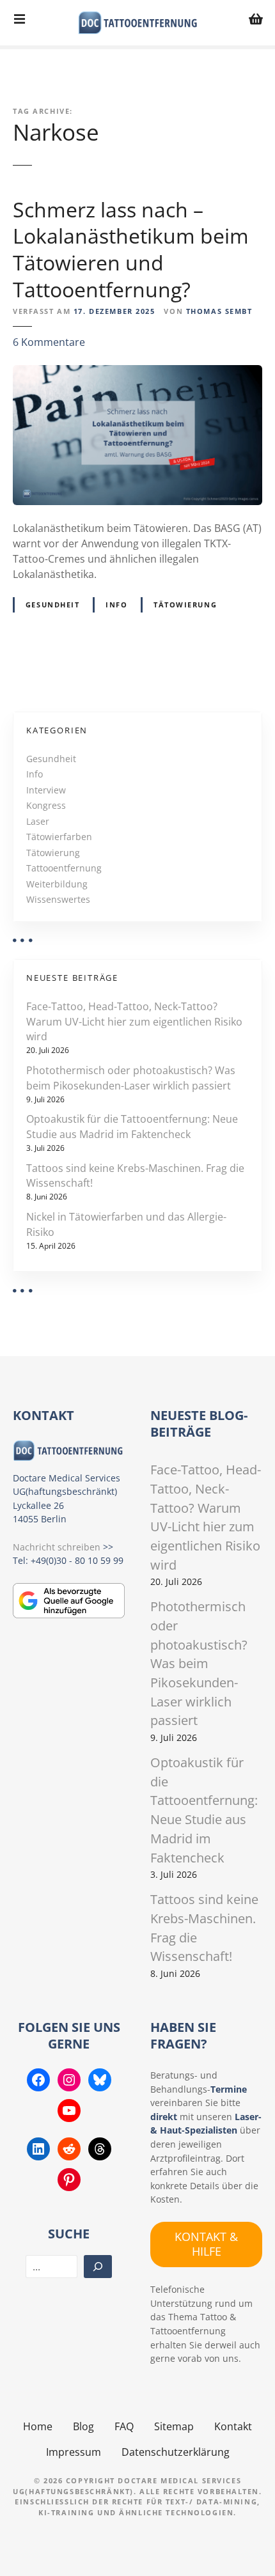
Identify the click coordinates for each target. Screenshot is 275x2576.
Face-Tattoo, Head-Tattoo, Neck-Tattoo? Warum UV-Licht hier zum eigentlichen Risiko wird (134, 1022)
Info (116, 605)
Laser (38, 821)
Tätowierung (185, 605)
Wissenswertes (58, 899)
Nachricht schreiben (57, 1547)
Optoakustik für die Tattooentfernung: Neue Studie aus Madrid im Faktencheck (132, 1127)
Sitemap (174, 2426)
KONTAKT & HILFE (206, 2244)
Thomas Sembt (219, 311)
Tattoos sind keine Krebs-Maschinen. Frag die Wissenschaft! (135, 1176)
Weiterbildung (57, 884)
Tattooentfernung (64, 868)
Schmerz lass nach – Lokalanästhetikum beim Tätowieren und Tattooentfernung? (131, 249)
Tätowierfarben (59, 837)
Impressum (74, 2452)
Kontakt (233, 2426)
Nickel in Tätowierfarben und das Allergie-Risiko (126, 1224)
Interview (46, 790)
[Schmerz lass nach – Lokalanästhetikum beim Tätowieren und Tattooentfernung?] (137, 373)
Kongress (46, 805)
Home (38, 2426)
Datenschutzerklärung (176, 2452)
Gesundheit (53, 605)
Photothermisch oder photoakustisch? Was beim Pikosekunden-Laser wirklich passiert (131, 1078)
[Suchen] (98, 2267)
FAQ (124, 2426)
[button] (23, 2553)
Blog (83, 2426)
